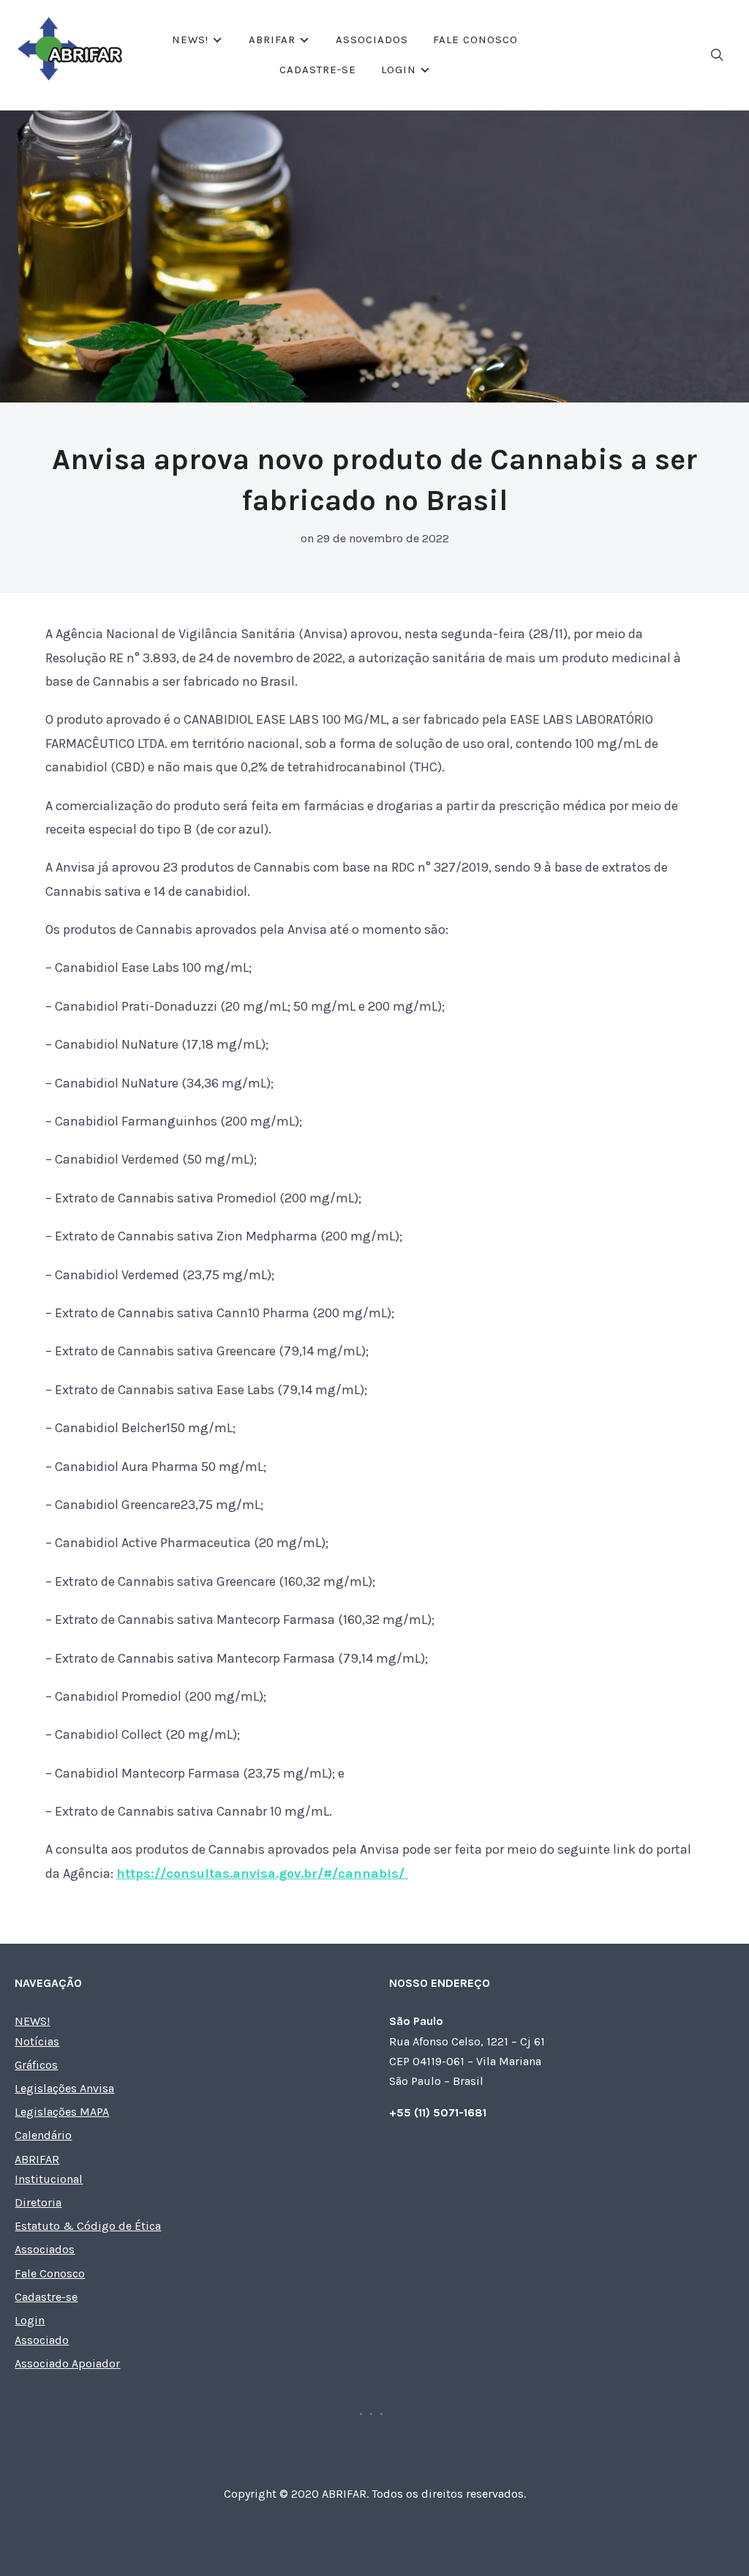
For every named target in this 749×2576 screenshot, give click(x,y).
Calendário (43, 2135)
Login (399, 70)
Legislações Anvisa (64, 2088)
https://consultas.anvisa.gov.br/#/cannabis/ (262, 1873)
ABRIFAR (272, 40)
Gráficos (36, 2065)
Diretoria (38, 2202)
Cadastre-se (318, 70)
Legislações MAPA (62, 2112)
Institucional (49, 2179)
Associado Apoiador (67, 2363)
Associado (42, 2340)
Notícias (37, 2041)
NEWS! (190, 40)
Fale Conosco (475, 40)
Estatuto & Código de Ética (88, 2226)
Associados (372, 40)
